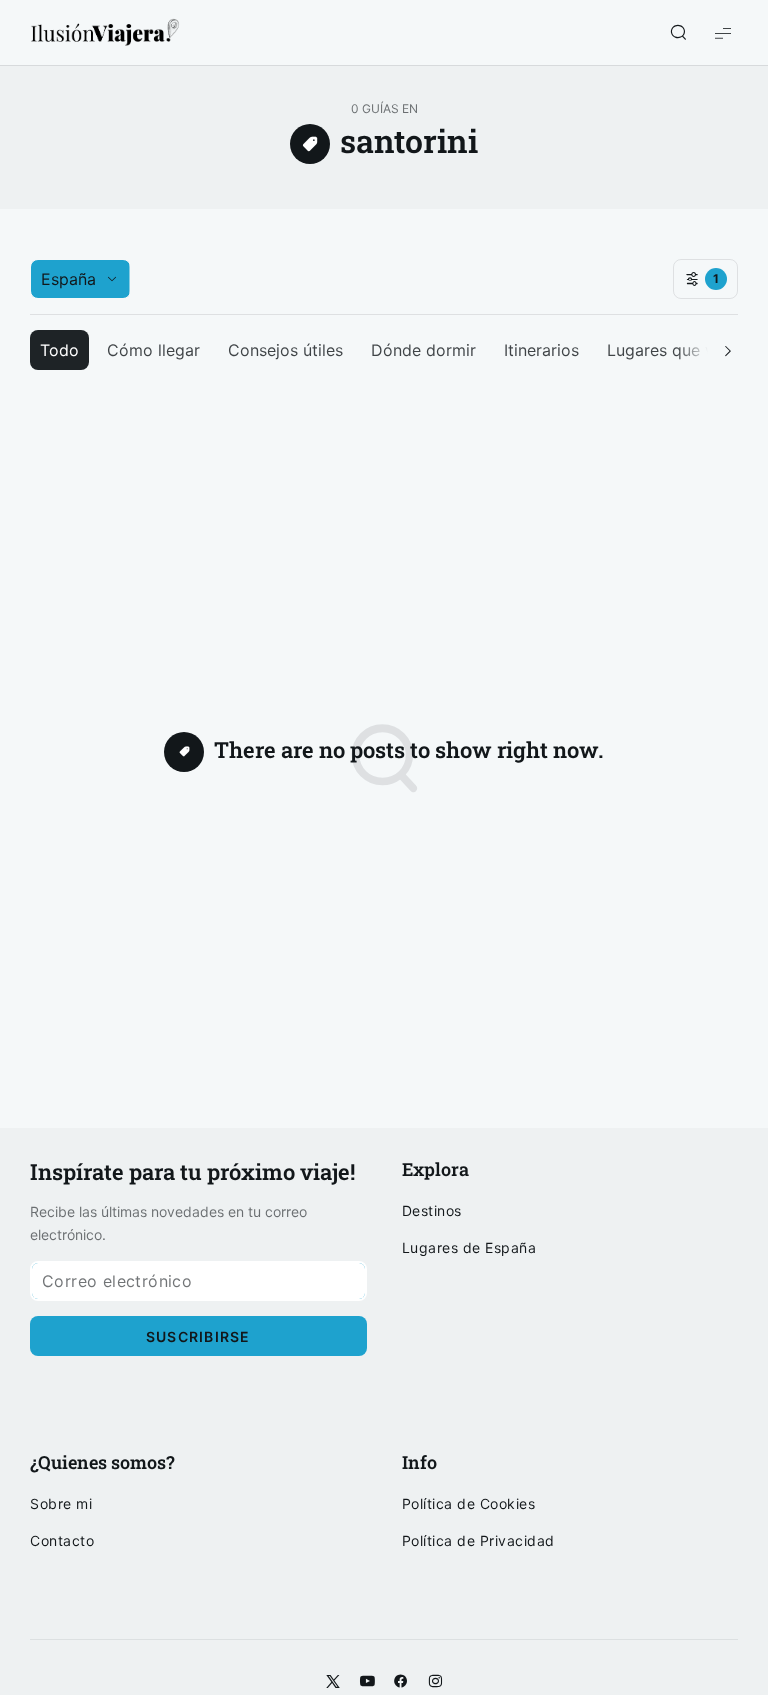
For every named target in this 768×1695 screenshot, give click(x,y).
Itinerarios (541, 350)
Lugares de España (469, 1248)
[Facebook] (401, 1682)
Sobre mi (61, 1504)
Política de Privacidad (478, 1541)
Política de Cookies (469, 1504)
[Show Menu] (723, 32)
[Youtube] (367, 1682)
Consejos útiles (285, 350)
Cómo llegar (153, 350)
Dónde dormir (423, 350)
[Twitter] (333, 1682)
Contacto (62, 1541)
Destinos (432, 1211)
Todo (59, 350)
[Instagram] (435, 1682)
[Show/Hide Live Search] (678, 33)
